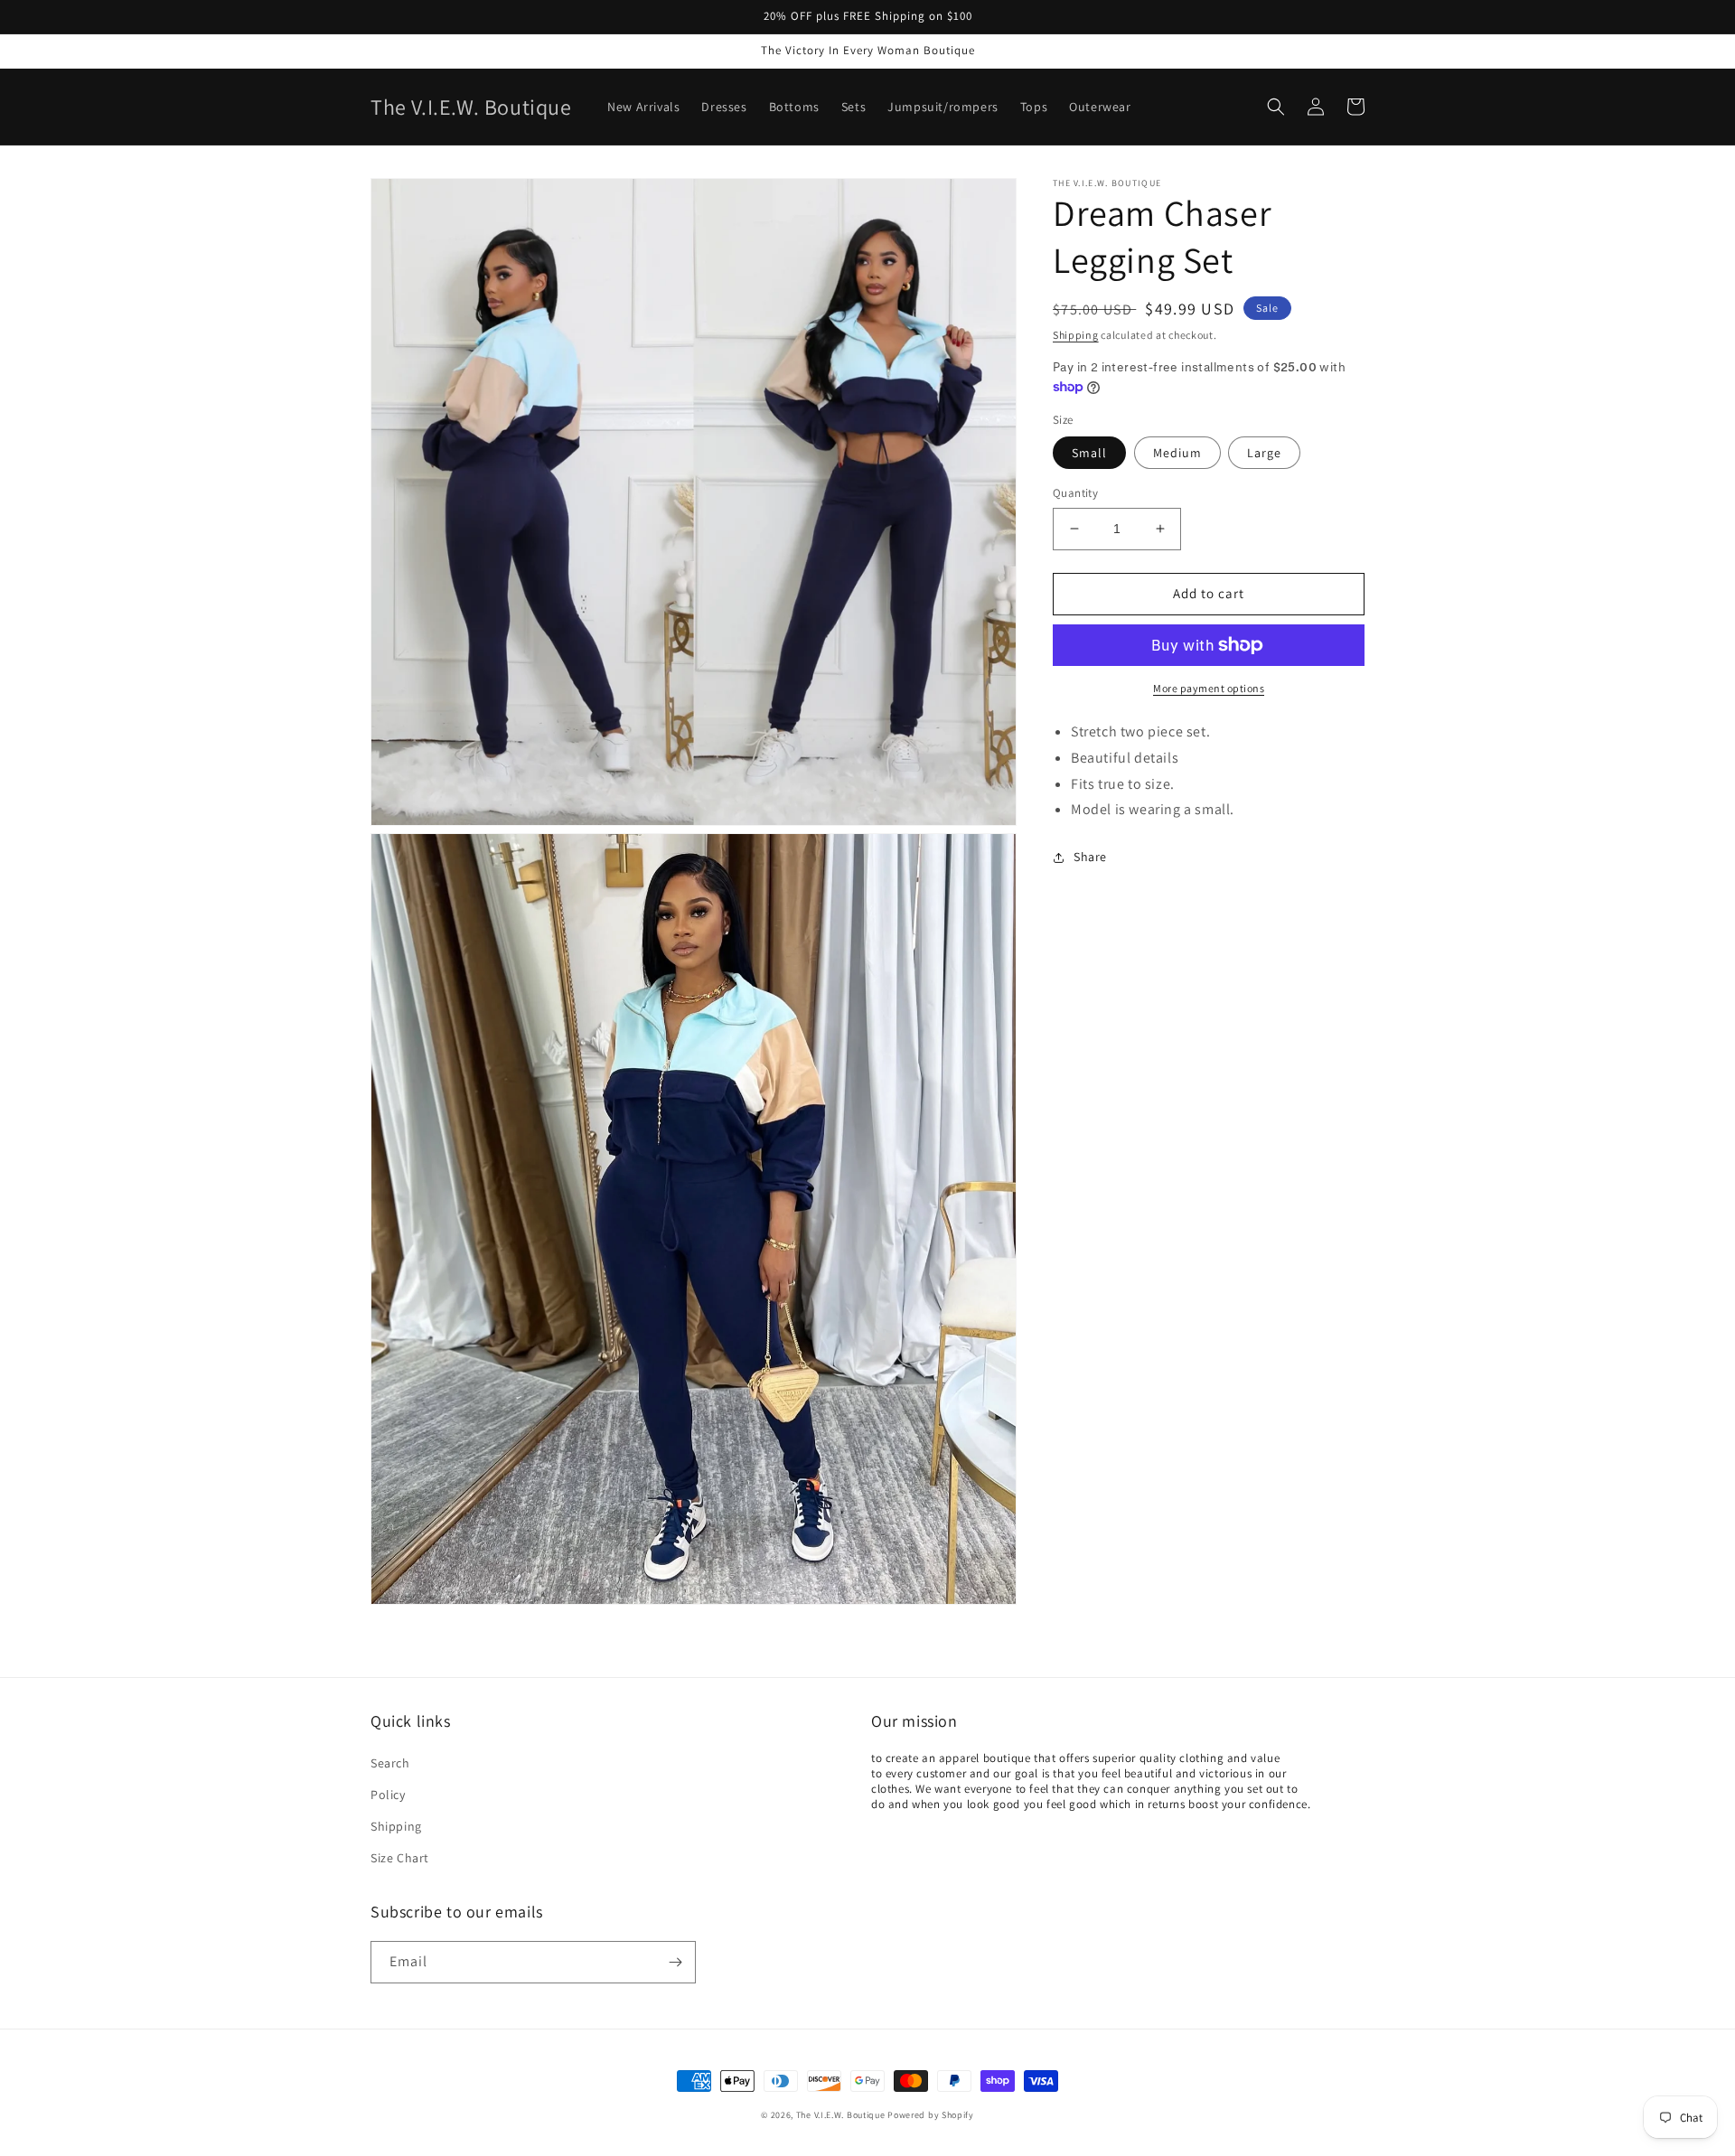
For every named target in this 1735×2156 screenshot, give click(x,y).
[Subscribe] (675, 1962)
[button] (1276, 107)
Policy (388, 1795)
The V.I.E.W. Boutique (841, 2115)
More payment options (1209, 688)
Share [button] (1090, 857)
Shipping (1076, 335)
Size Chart (400, 1858)
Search (390, 1763)
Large (1264, 453)
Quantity (1075, 493)
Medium (1177, 453)
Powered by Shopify (931, 2115)
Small (1089, 453)
